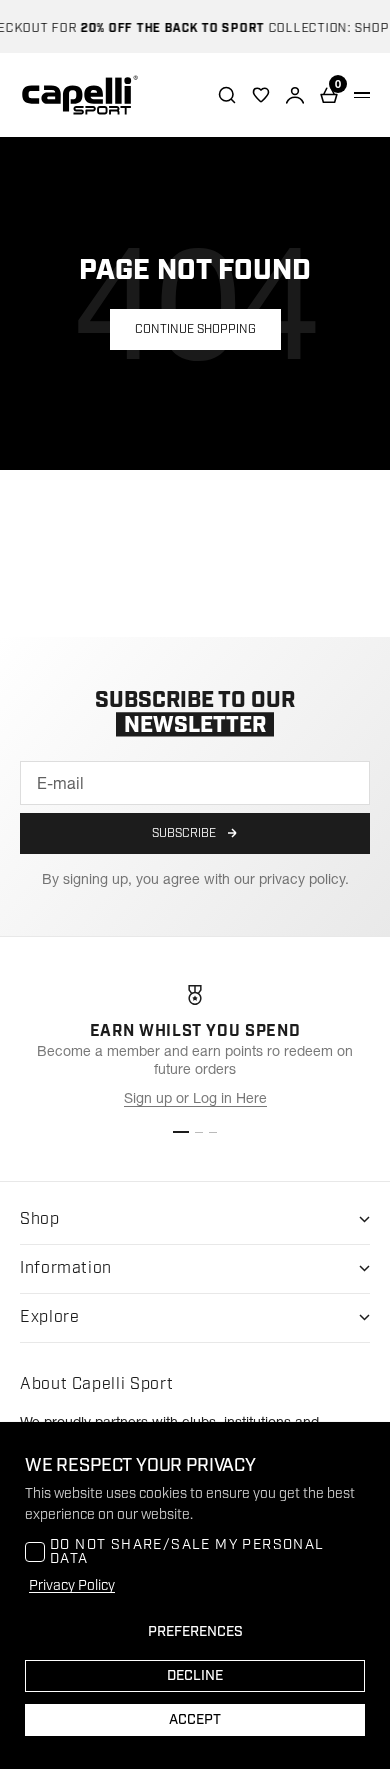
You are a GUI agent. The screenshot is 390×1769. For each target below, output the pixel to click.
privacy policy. (304, 879)
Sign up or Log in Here (195, 1098)
